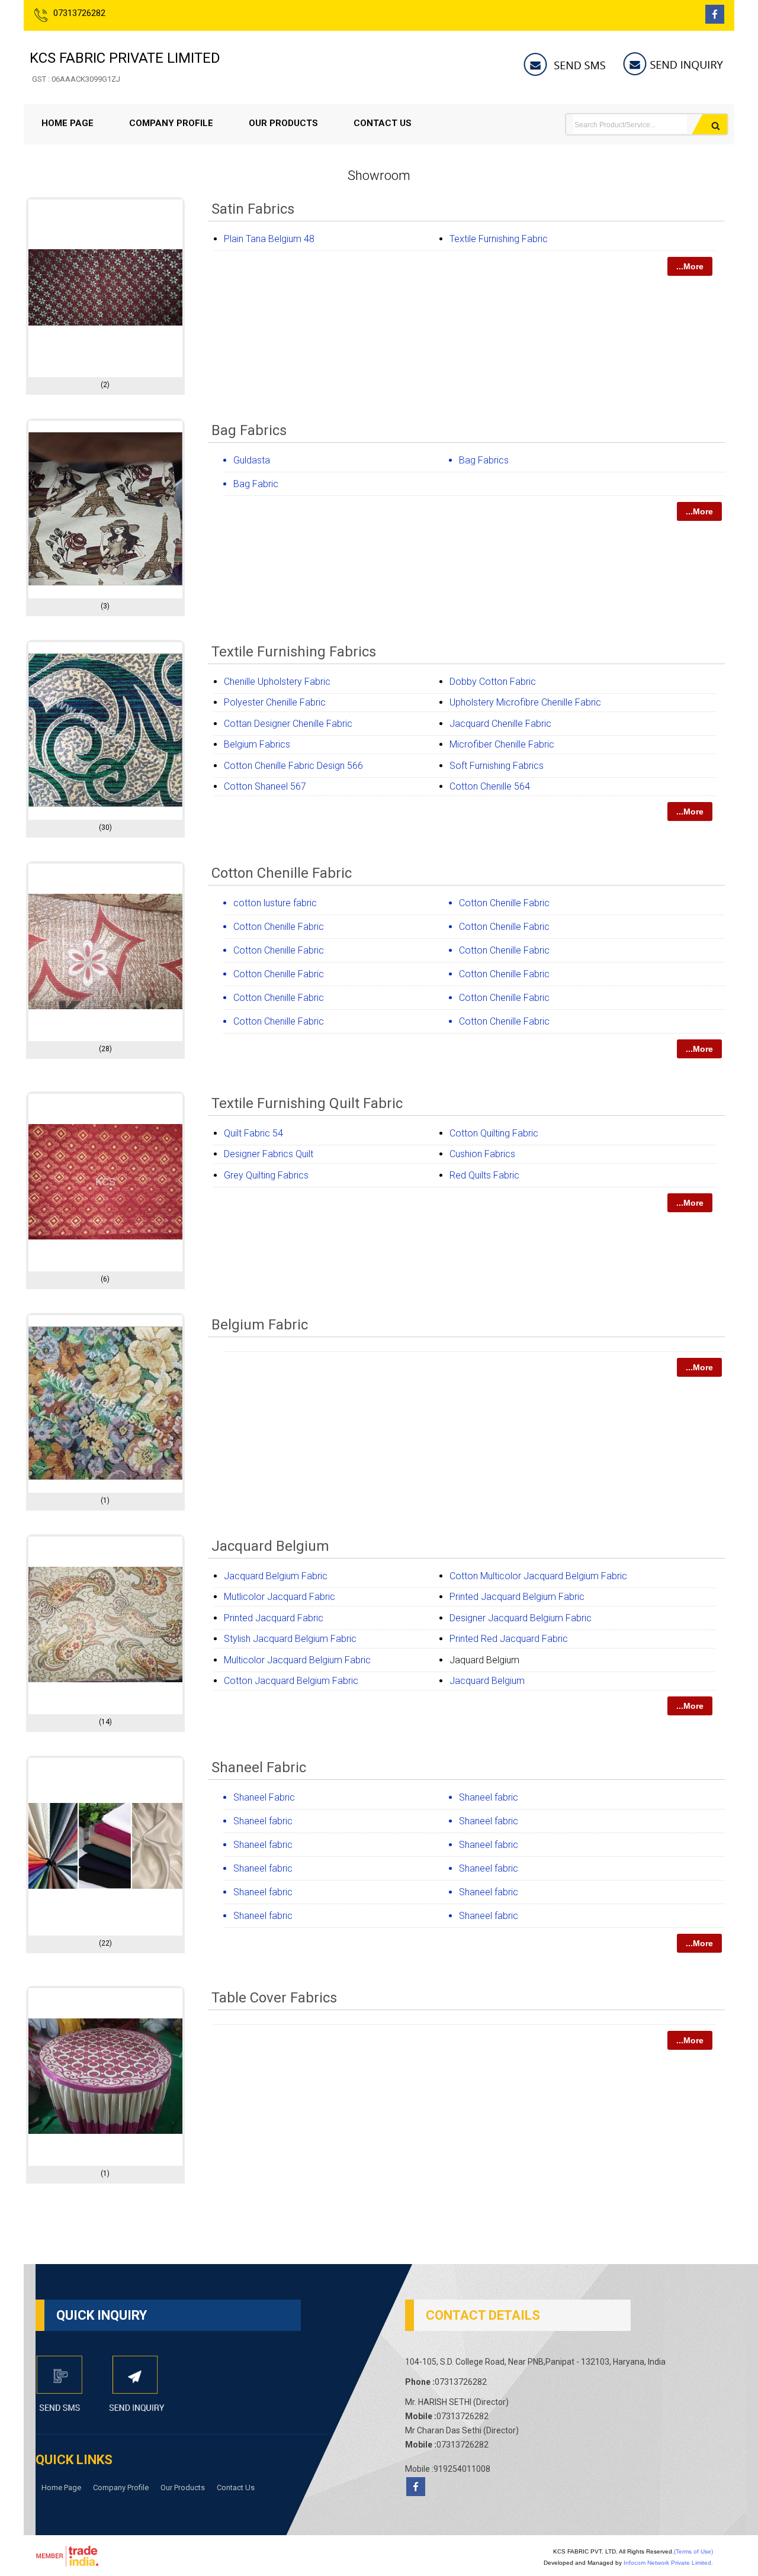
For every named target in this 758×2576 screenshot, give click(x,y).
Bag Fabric (256, 484)
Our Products (283, 123)
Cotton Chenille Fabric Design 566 (293, 766)
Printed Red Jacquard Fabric (509, 1639)
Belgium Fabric (260, 1325)
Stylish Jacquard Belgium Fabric (290, 1639)
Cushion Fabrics (482, 1154)
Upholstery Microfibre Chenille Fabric (525, 702)
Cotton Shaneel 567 (265, 786)
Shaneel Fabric (259, 1767)
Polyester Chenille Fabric (275, 702)
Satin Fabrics (253, 209)
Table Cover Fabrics (274, 1998)
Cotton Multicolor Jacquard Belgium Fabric (538, 1576)
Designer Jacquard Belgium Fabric (521, 1618)
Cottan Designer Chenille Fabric (288, 724)
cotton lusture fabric (275, 903)
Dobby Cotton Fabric (493, 682)
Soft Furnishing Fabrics (497, 766)
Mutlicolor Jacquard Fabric (280, 1597)
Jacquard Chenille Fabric (500, 724)
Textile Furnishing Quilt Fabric (307, 1103)
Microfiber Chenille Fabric (502, 744)
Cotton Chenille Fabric (282, 873)
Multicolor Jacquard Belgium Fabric (297, 1660)
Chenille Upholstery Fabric (277, 682)
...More (690, 266)
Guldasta (252, 460)
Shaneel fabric (489, 1797)
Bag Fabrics (249, 430)
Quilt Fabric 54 (253, 1133)
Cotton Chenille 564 (490, 786)
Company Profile (171, 123)
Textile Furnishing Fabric (499, 239)
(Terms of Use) (693, 2551)
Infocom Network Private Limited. (668, 2563)
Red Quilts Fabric (484, 1175)
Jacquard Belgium (270, 1546)
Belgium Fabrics (257, 744)
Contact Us (383, 123)
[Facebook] (715, 20)
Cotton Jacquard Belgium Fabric (291, 1681)
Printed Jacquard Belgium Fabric (517, 1597)
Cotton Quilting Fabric (494, 1133)
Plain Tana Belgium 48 (269, 239)
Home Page (68, 123)
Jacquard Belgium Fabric (276, 1576)
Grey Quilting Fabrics (266, 1175)
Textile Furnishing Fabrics (294, 652)
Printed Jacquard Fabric (274, 1618)
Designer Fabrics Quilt (269, 1154)
